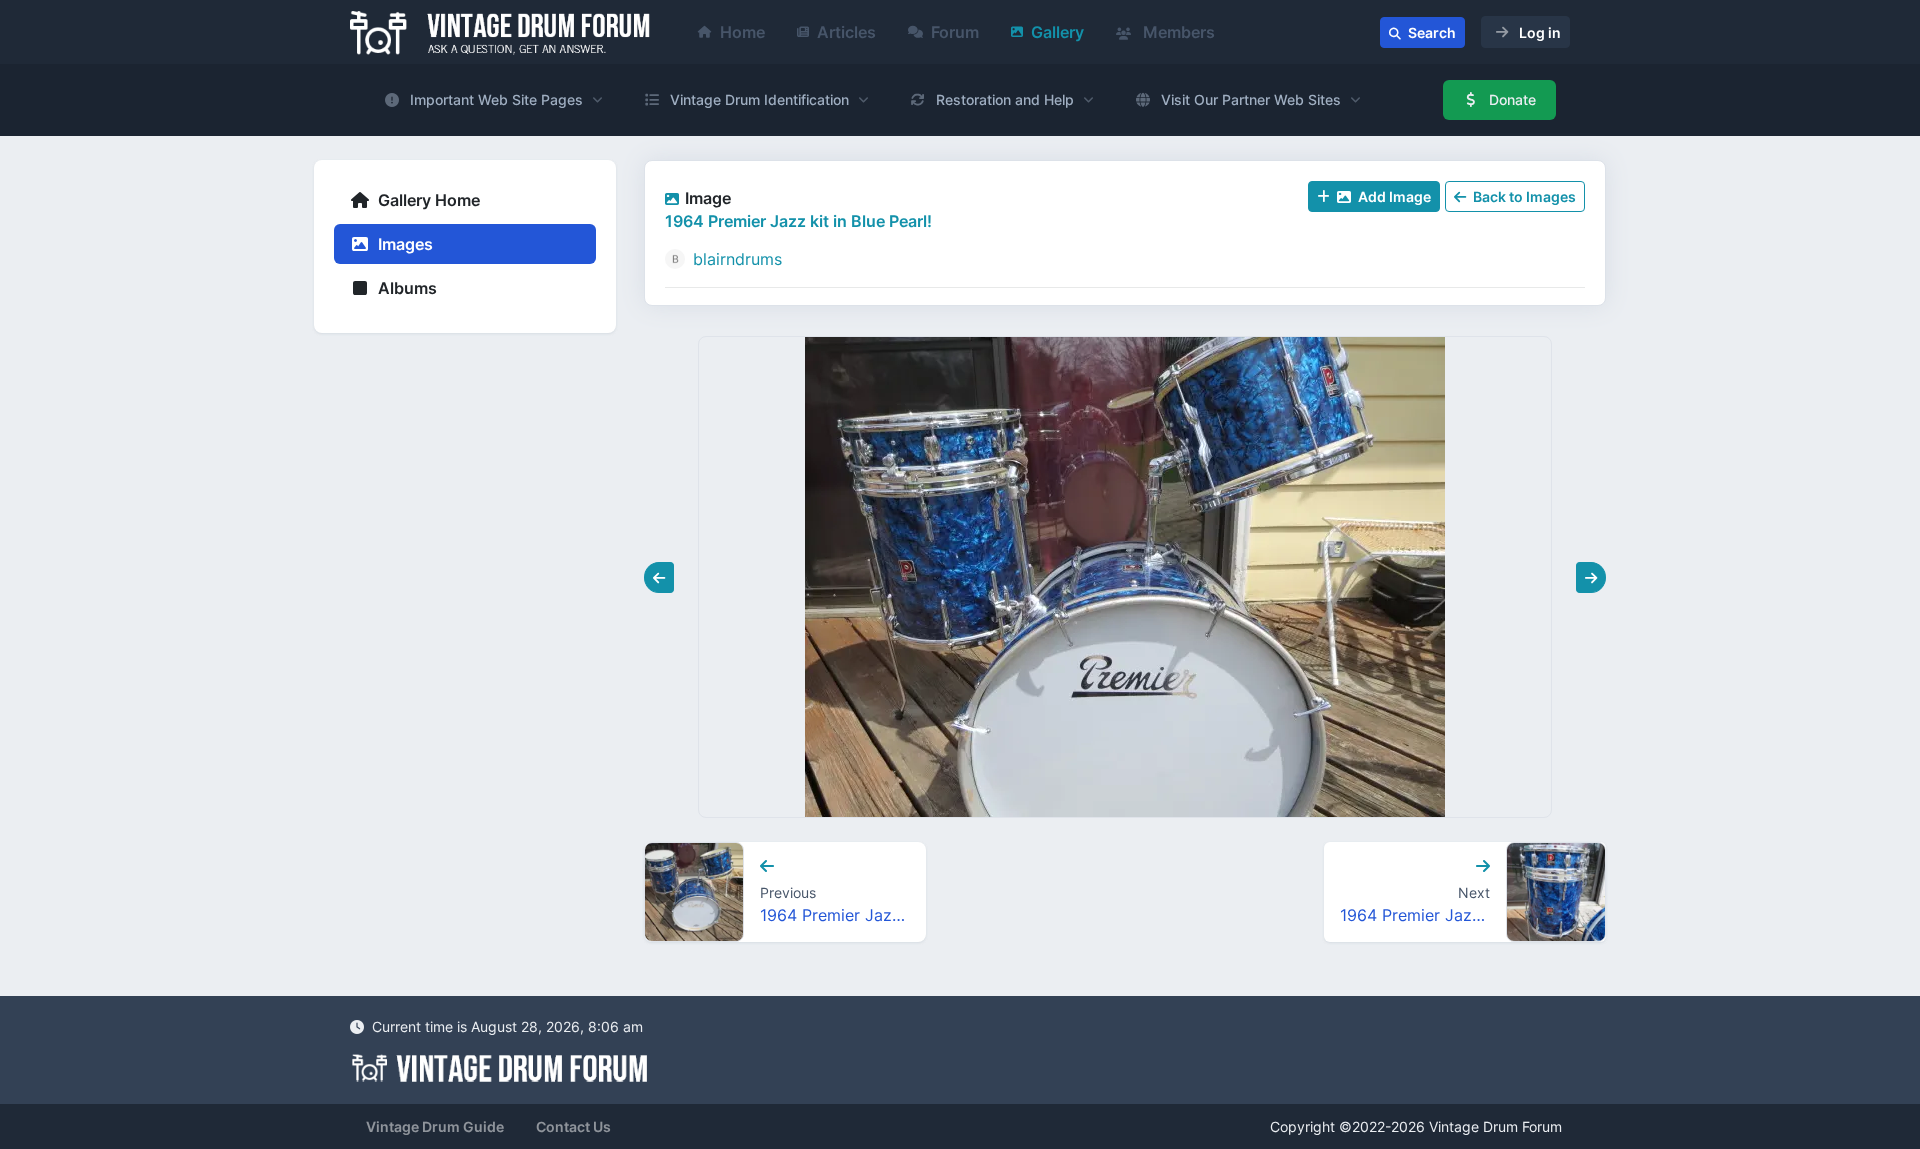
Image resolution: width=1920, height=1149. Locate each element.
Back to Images (1523, 196)
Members (1177, 32)
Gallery (1057, 32)
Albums (405, 288)
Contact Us (573, 1126)
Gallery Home (427, 200)
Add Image (1393, 196)
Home (742, 32)
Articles (846, 32)
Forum (955, 32)
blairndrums (737, 259)
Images (403, 244)
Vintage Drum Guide (435, 1126)
